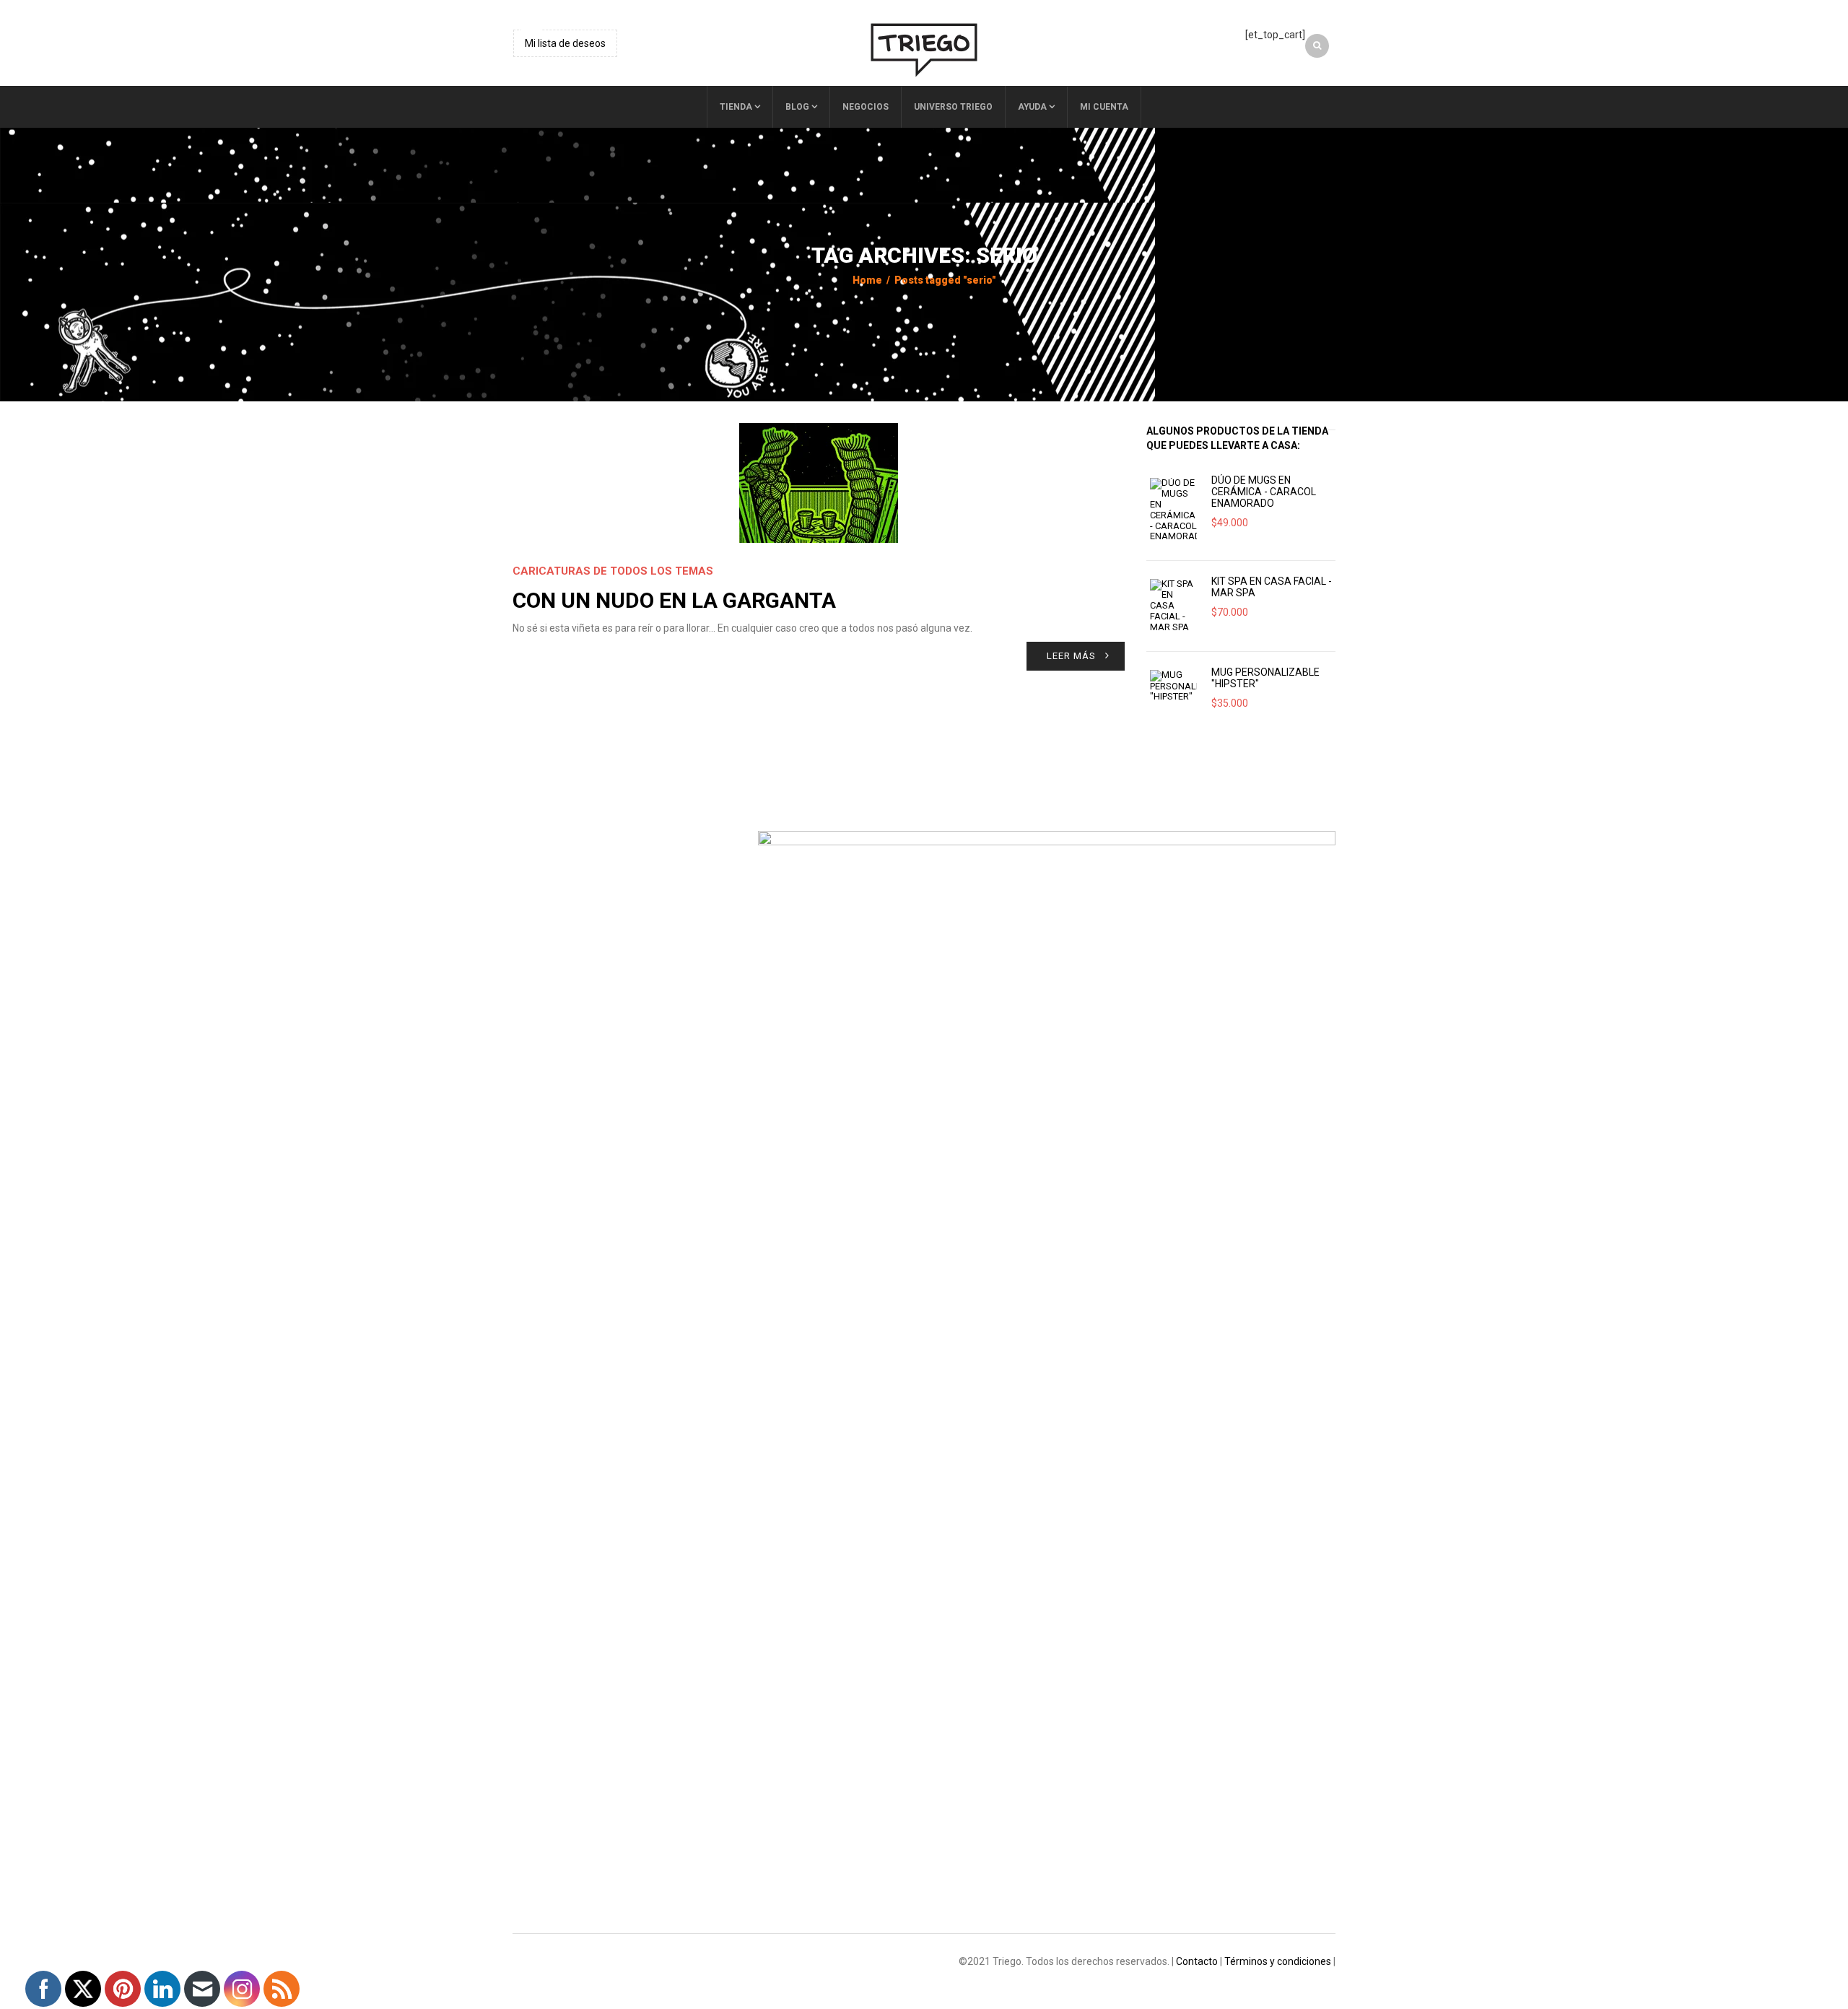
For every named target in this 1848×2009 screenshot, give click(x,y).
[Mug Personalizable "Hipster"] (1173, 687)
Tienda (736, 107)
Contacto (1197, 1961)
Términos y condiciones (1278, 1961)
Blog (797, 107)
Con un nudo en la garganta (674, 600)
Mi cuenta (1104, 107)
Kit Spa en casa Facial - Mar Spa (1272, 587)
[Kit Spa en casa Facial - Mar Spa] (1173, 606)
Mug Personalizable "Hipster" (1265, 678)
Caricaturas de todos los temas (613, 571)
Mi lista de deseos (565, 43)
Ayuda (1032, 107)
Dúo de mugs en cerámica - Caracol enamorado (1264, 492)
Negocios (866, 107)
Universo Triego (953, 107)
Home (867, 280)
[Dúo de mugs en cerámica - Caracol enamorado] (1173, 510)
